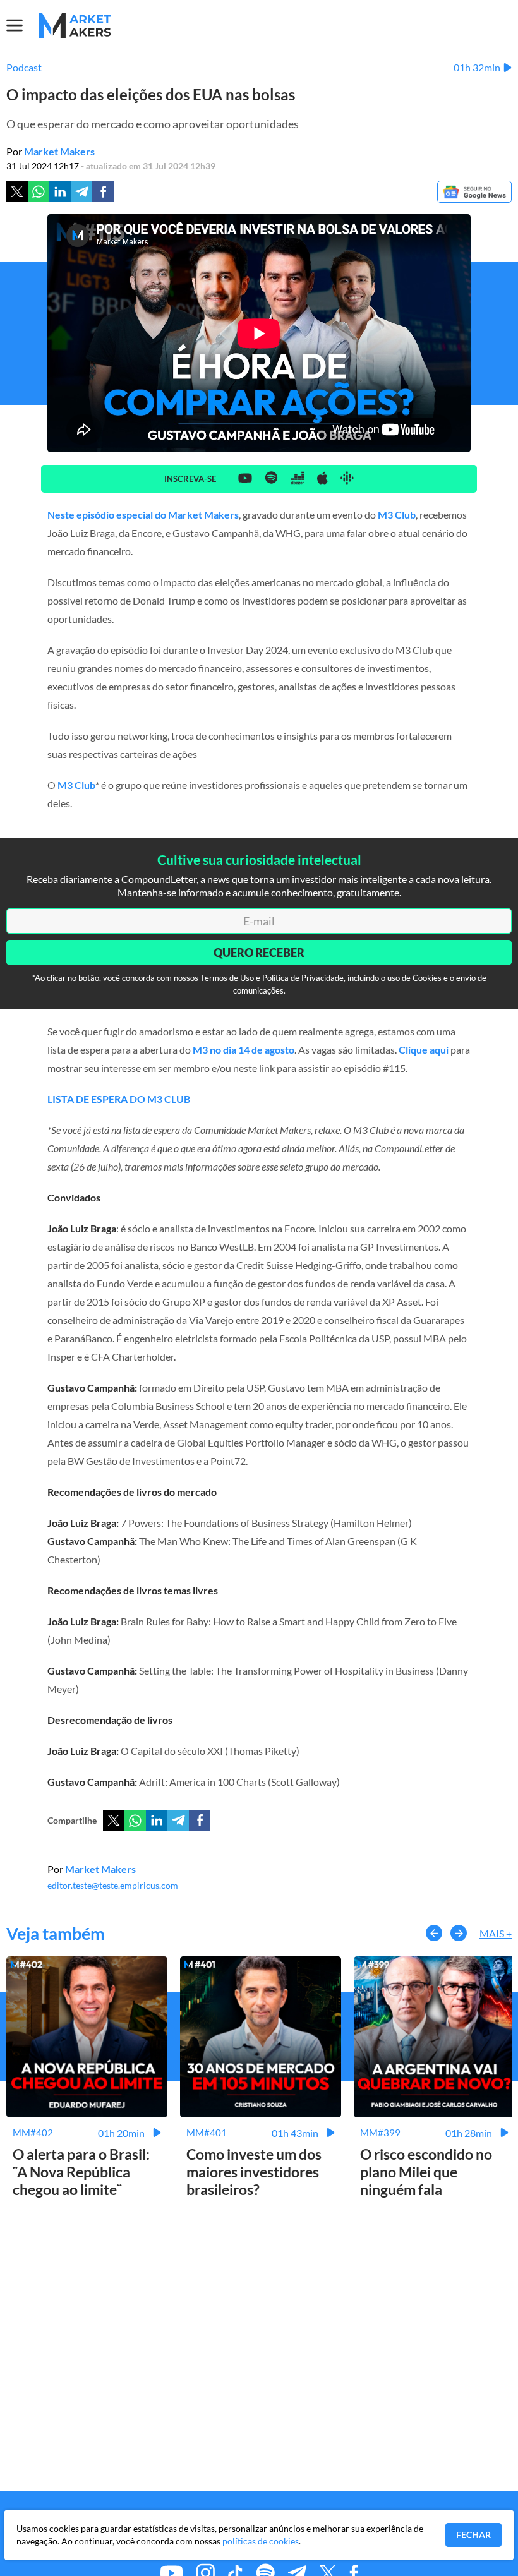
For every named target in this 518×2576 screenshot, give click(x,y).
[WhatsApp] (135, 1821)
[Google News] (474, 193)
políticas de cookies (261, 2541)
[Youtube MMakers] (245, 478)
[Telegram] (81, 191)
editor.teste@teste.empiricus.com (113, 1885)
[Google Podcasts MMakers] (347, 479)
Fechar (473, 2535)
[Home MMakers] (75, 25)
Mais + (496, 1933)
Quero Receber (259, 953)
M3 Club (397, 515)
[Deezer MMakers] (298, 479)
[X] (114, 1821)
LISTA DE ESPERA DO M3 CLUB (119, 1099)
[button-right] (459, 1933)
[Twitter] (17, 191)
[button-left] (434, 1933)
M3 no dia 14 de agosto (244, 1050)
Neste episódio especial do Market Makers (143, 515)
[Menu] (22, 25)
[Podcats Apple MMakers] (322, 479)
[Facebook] (103, 191)
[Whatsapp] (39, 191)
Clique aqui (424, 1050)
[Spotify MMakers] (271, 478)
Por (51, 151)
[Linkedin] (60, 191)
